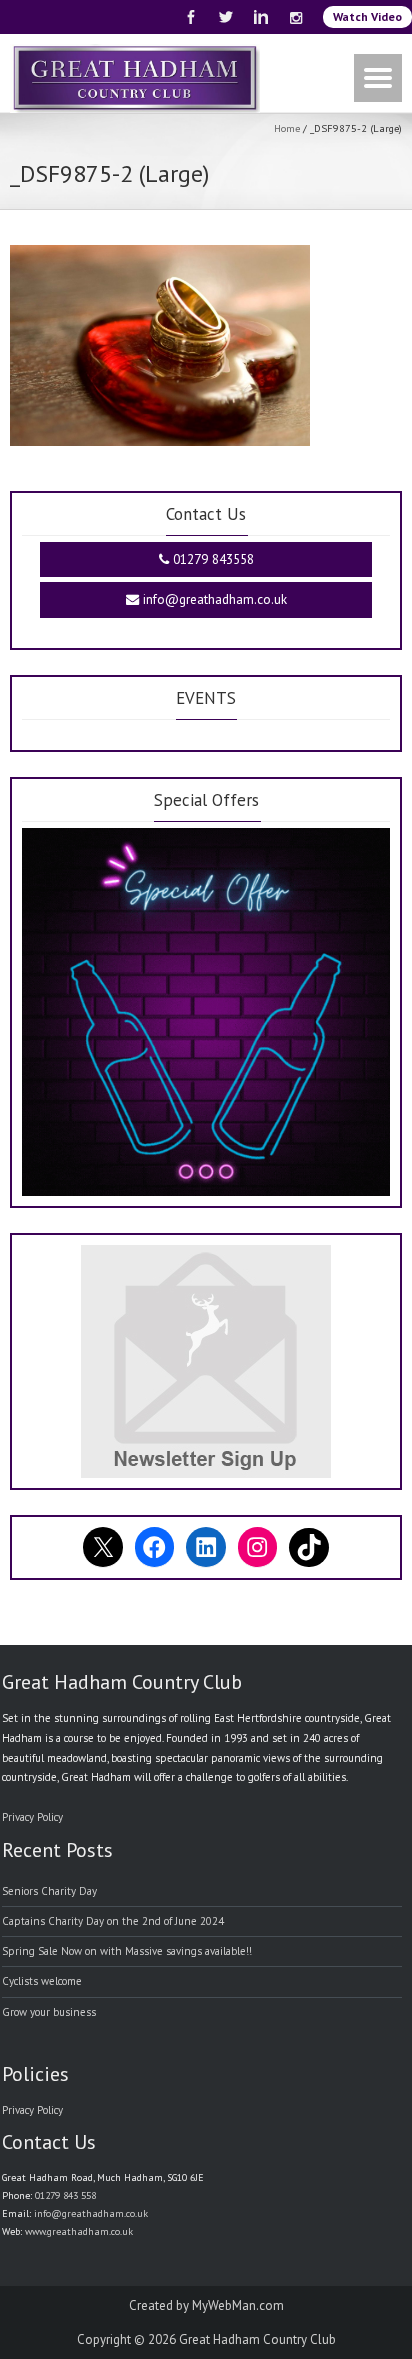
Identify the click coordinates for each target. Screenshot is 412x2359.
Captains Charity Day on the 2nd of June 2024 (113, 1921)
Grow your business (49, 2012)
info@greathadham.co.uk (213, 599)
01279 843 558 (65, 2195)
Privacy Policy (32, 1817)
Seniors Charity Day (49, 1891)
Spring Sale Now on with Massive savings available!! (127, 1951)
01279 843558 (211, 559)
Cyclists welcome (42, 1981)
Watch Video (367, 16)
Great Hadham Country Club (257, 2339)
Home (287, 128)
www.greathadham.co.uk (79, 2231)
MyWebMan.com (238, 2305)
